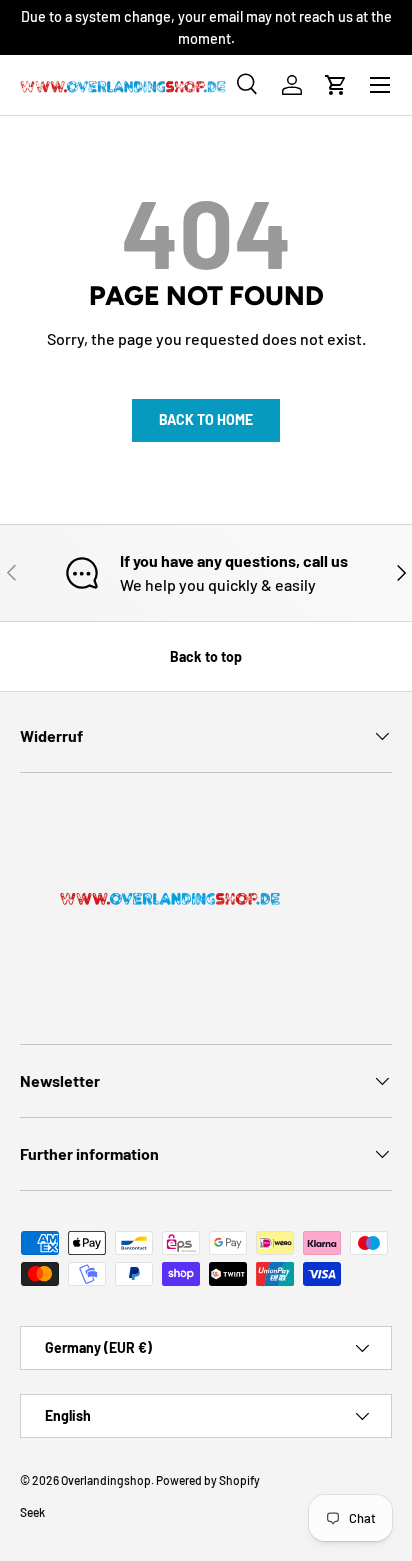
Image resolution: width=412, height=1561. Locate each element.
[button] (336, 85)
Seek (32, 1512)
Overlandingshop (106, 1480)
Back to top (206, 656)
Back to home (206, 419)
